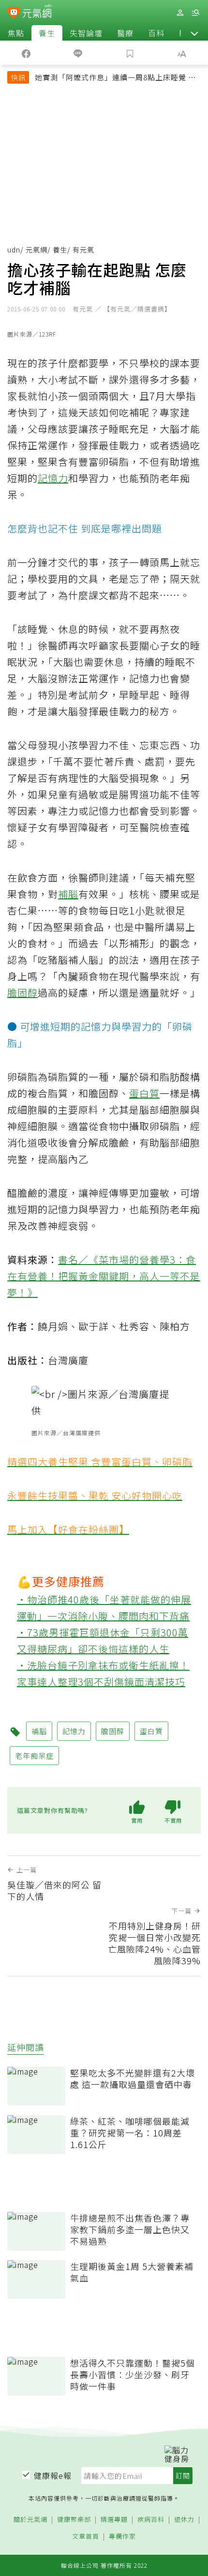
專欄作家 (122, 2537)
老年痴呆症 (34, 1756)
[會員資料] (180, 13)
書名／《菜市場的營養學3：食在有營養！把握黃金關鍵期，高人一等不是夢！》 (104, 1276)
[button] (194, 33)
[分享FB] (26, 53)
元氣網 (37, 250)
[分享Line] (78, 53)
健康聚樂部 (74, 2520)
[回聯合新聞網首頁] (14, 14)
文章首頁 (86, 2537)
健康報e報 (53, 2475)
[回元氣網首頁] (37, 12)
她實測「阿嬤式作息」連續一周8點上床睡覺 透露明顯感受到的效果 (115, 78)
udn (14, 250)
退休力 (184, 2520)
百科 (156, 33)
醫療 (125, 33)
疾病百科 (151, 2520)
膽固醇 (22, 993)
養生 (47, 33)
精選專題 (114, 2520)
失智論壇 (86, 33)
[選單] (195, 13)
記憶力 (53, 478)
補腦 (68, 894)
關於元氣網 (30, 2520)
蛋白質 (144, 1093)
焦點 (16, 33)
